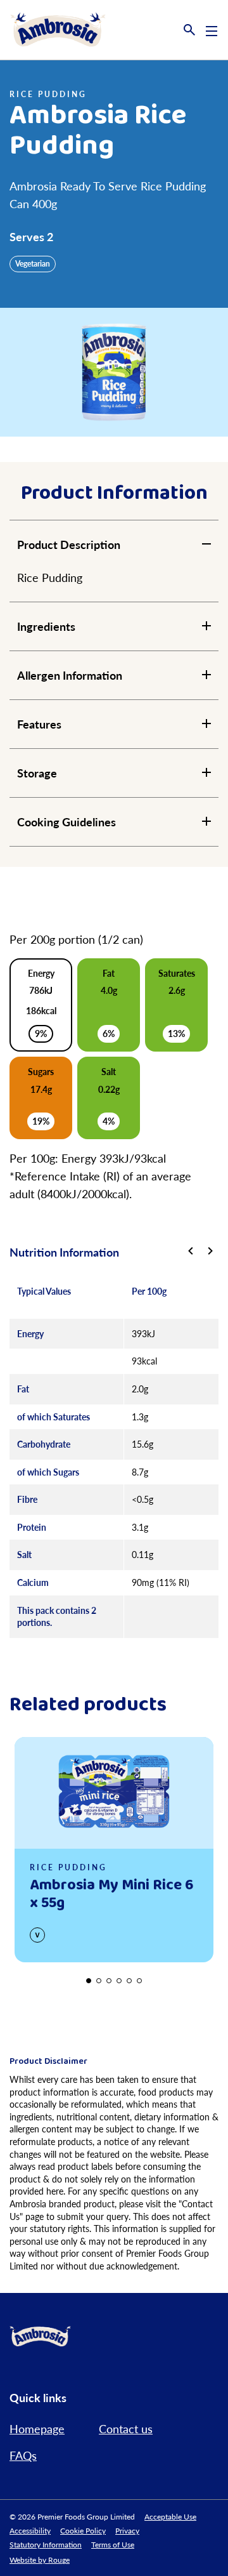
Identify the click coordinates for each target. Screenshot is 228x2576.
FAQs (23, 2455)
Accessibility (30, 2531)
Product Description (69, 544)
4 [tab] (119, 1981)
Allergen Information (70, 675)
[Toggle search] (189, 30)
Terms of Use (113, 2545)
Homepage (37, 2428)
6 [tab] (139, 1981)
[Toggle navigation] (212, 30)
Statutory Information (46, 2545)
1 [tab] (89, 1981)
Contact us (126, 2428)
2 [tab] (99, 1981)
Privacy (127, 2531)
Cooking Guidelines (66, 822)
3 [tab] (109, 1981)
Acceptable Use (170, 2517)
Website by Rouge (40, 2560)
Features (39, 724)
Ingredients (46, 626)
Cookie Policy (83, 2531)
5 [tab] (129, 1981)
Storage (37, 773)
